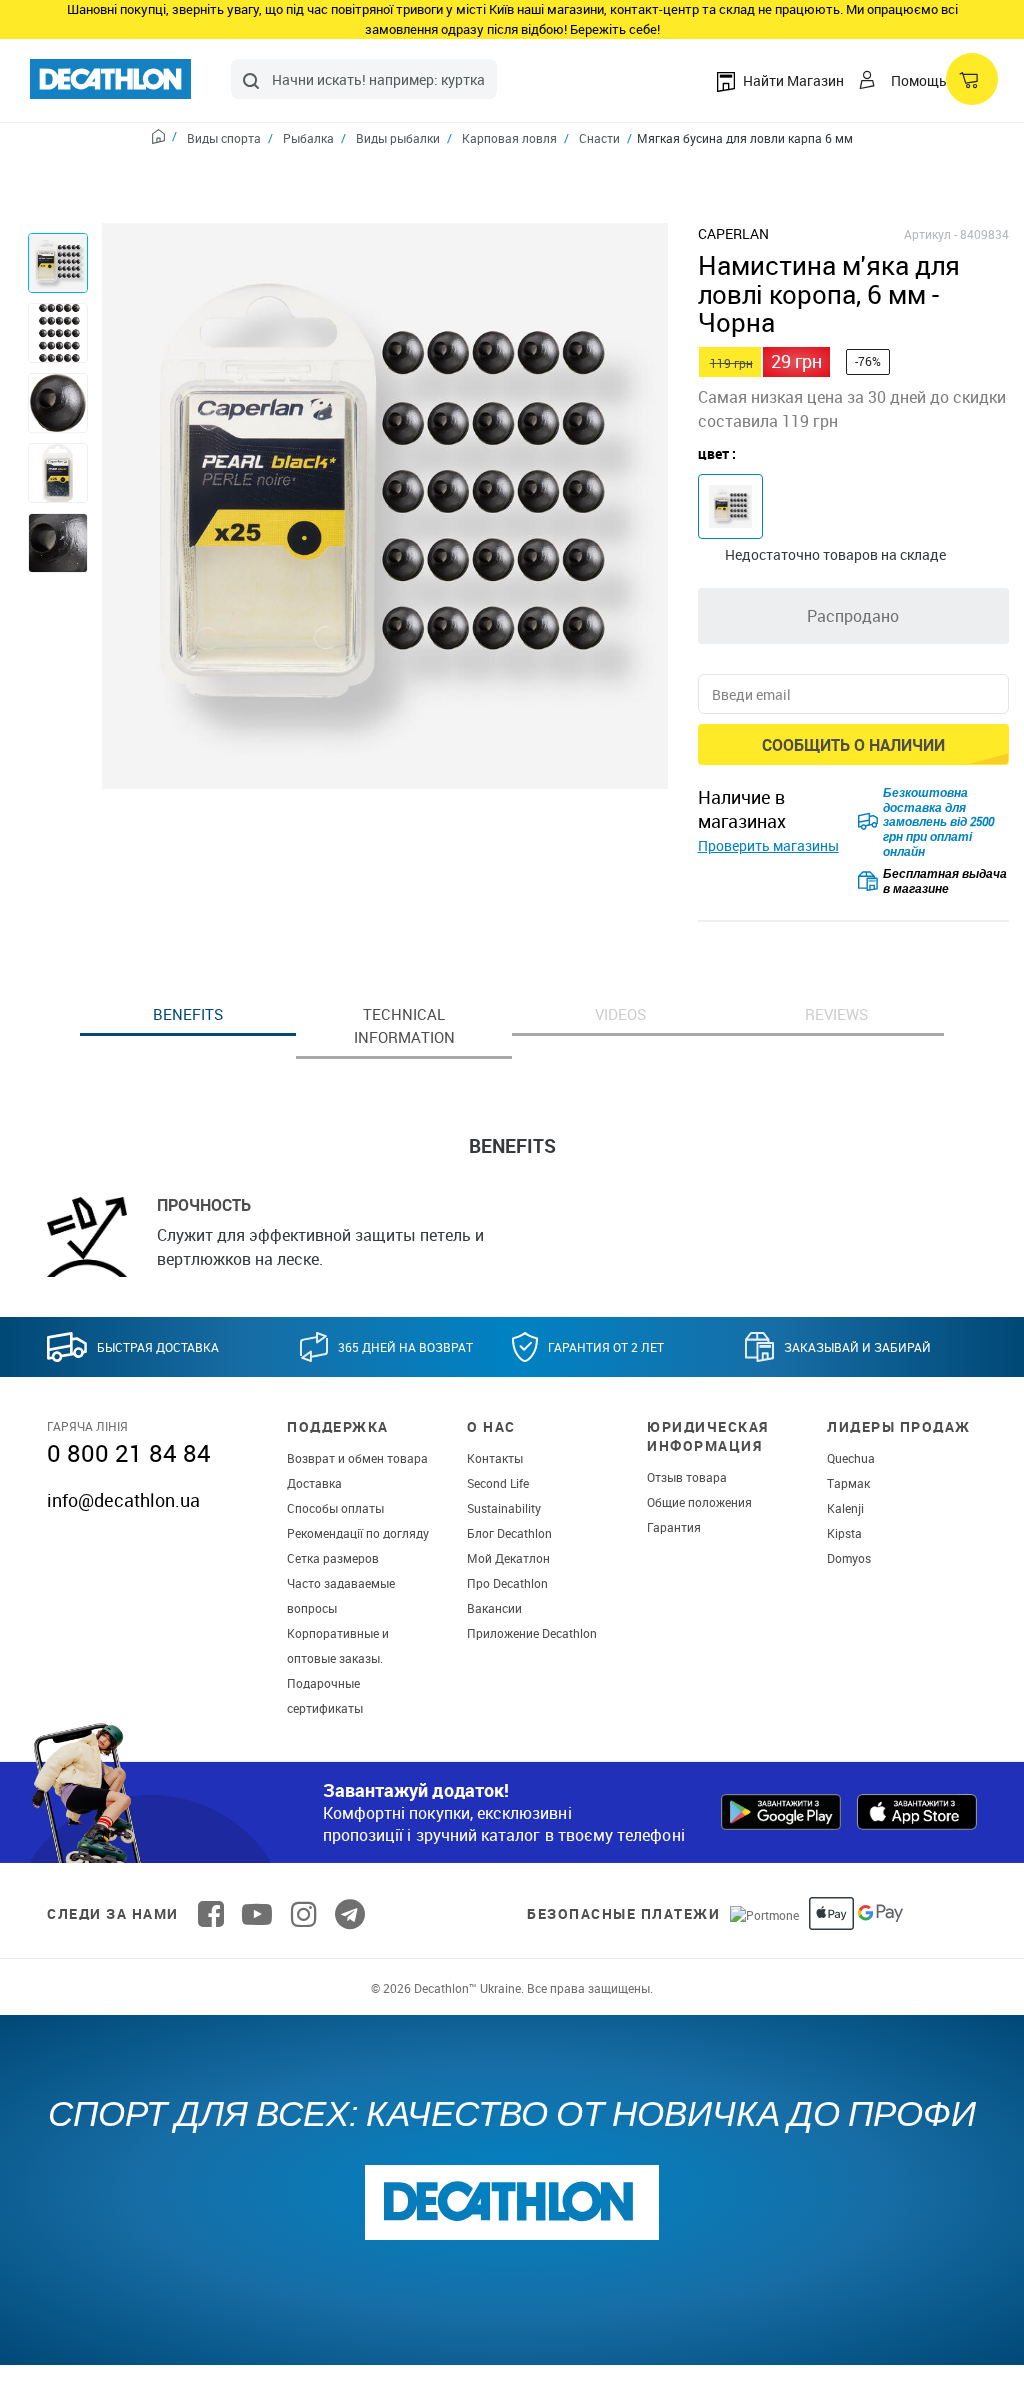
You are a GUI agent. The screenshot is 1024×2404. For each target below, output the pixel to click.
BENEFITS (188, 1014)
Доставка (314, 1483)
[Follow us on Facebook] (211, 1914)
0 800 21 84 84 (129, 1453)
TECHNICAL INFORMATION (404, 1025)
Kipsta (844, 1533)
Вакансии (494, 1608)
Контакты (495, 1458)
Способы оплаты (335, 1508)
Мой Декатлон (508, 1558)
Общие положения (699, 1502)
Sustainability (504, 1508)
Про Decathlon (507, 1583)
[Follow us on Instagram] (304, 1914)
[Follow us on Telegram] (350, 1914)
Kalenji (845, 1508)
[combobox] (364, 79)
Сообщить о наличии (853, 745)
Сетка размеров (333, 1558)
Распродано (853, 616)
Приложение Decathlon (532, 1633)
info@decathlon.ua (123, 1500)
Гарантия (674, 1527)
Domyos (849, 1558)
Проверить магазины (768, 845)
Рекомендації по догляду (358, 1533)
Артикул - (930, 234)
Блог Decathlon (509, 1533)
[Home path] (164, 139)
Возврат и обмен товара (357, 1458)
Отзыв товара (687, 1477)
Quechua (851, 1458)
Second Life (498, 1483)
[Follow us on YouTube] (257, 1914)
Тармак (848, 1483)
